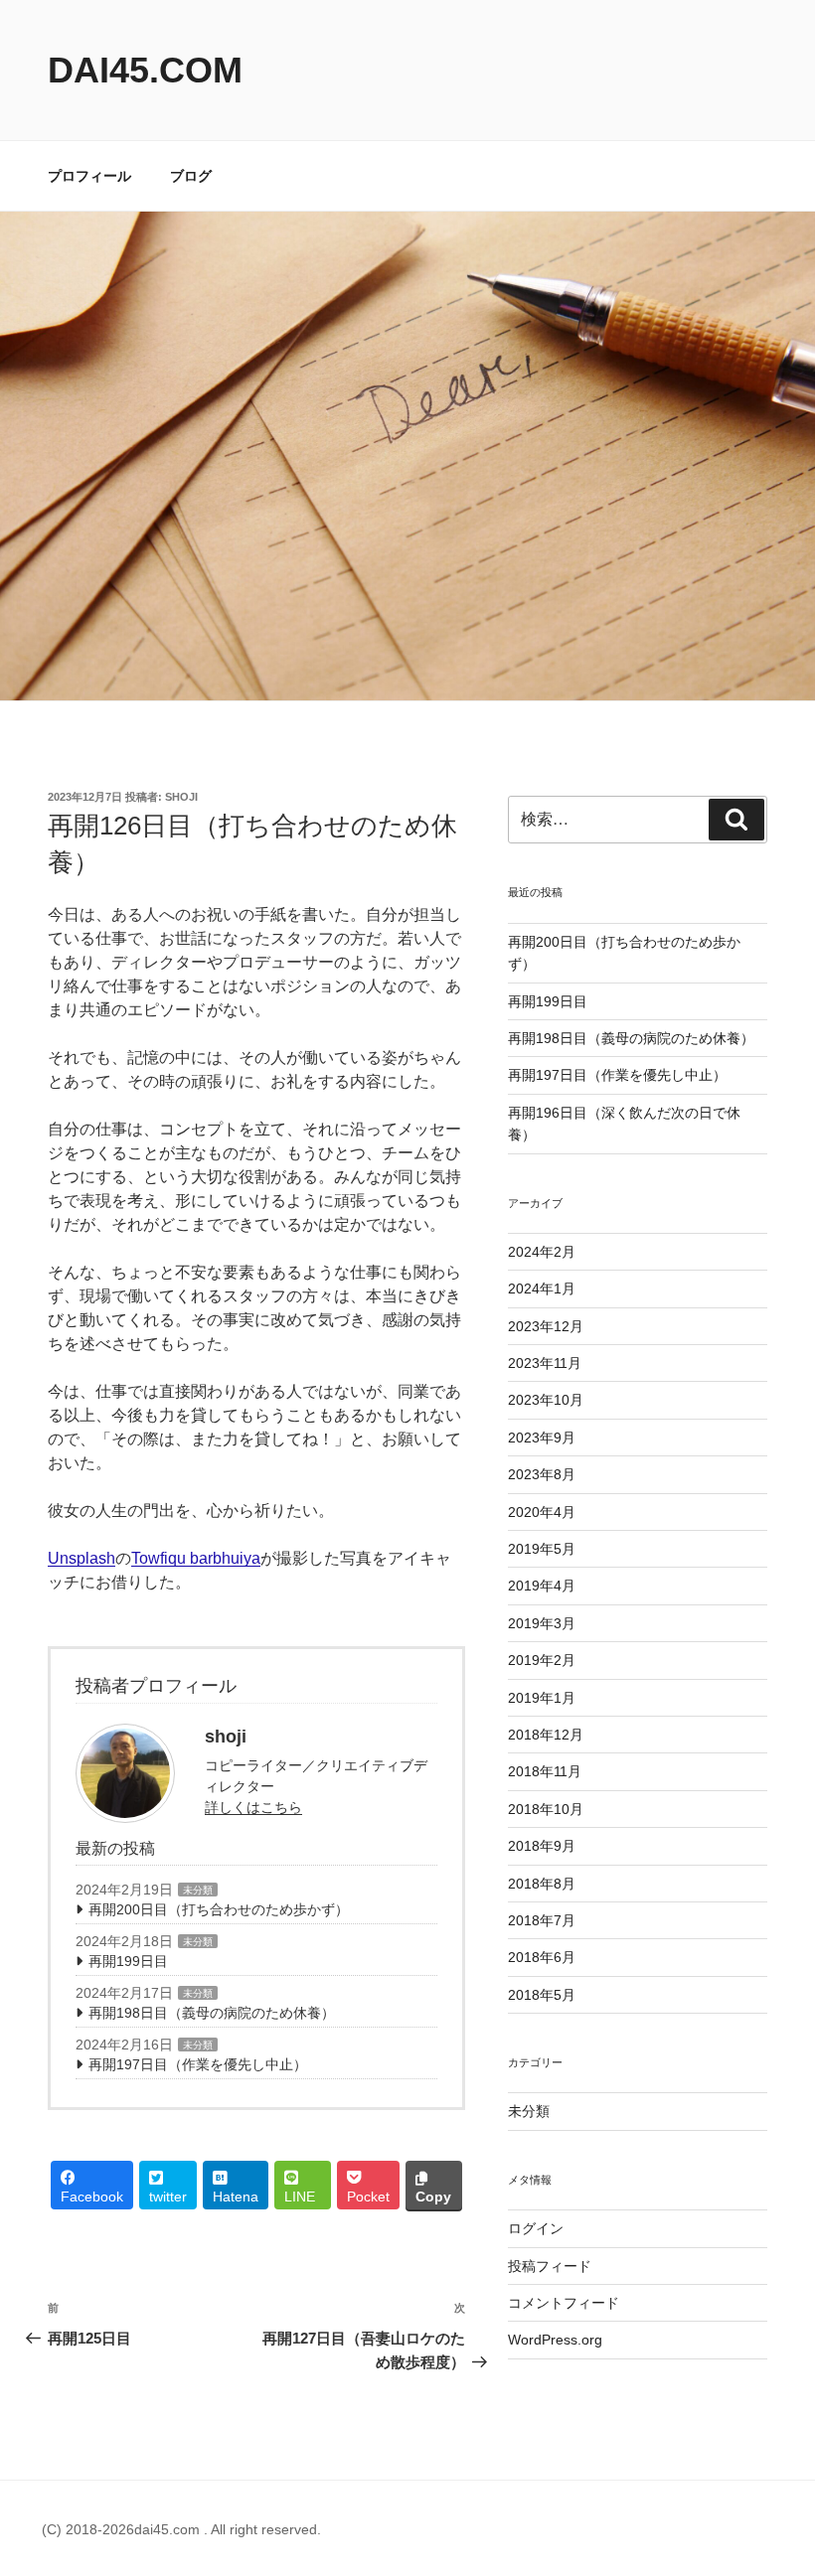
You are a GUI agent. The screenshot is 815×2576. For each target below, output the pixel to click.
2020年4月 (542, 1512)
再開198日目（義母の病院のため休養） (212, 2013)
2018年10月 (546, 1809)
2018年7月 (542, 1920)
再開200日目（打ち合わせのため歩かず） (219, 1909)
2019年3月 (542, 1623)
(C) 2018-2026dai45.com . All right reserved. (181, 2529)
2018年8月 (542, 1884)
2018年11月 (545, 1771)
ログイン (536, 2228)
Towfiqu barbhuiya (196, 1558)
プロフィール (89, 176)
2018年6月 (542, 1957)
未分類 (198, 1890)
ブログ (191, 176)
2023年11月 (545, 1363)
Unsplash (81, 1558)
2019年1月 (542, 1698)
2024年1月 (542, 1288)
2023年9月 (542, 1438)
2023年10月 (546, 1400)
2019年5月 (542, 1549)
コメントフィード (564, 2303)
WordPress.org (555, 2340)
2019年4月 (542, 1586)
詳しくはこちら (253, 1807)
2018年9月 (542, 1846)
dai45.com (145, 70)
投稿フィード (550, 2266)
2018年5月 (542, 1995)
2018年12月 (546, 1735)
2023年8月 (542, 1474)
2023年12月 (546, 1326)
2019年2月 (542, 1660)
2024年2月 (542, 1252)
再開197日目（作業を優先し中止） (198, 2064)
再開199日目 (128, 1961)
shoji (181, 797)
